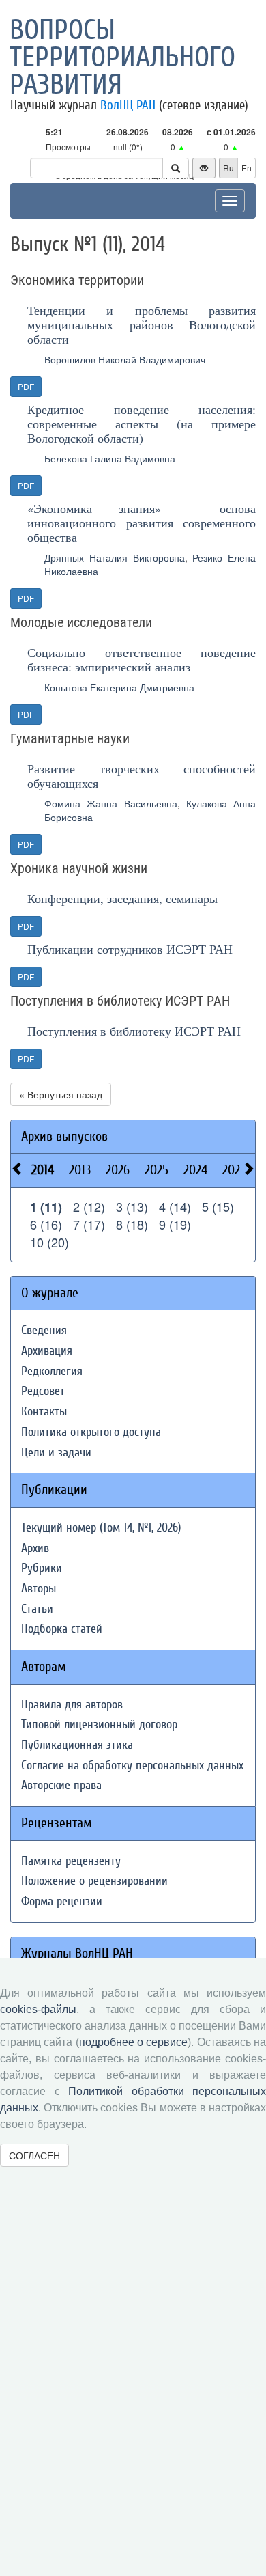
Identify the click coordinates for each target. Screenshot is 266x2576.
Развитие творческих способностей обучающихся (142, 776)
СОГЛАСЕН (34, 2155)
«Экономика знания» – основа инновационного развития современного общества (142, 523)
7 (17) (89, 1224)
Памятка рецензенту (71, 1861)
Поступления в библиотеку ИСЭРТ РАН (134, 1031)
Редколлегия (52, 1371)
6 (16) (46, 1224)
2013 (80, 1170)
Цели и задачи (56, 1453)
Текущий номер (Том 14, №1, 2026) (101, 1528)
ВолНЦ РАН (128, 105)
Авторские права (61, 1785)
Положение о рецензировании (94, 1881)
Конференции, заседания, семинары (122, 898)
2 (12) (89, 1206)
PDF (26, 386)
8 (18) (132, 1224)
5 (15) (218, 1206)
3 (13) (132, 1206)
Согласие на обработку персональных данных (132, 1765)
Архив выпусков (64, 1136)
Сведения (44, 1330)
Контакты (44, 1412)
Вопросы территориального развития (122, 57)
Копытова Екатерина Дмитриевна (119, 687)
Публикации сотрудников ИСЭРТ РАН (130, 949)
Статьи (37, 1609)
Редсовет (43, 1391)
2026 (118, 1170)
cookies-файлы (38, 2009)
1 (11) (46, 1207)
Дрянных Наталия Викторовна (115, 557)
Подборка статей (62, 1629)
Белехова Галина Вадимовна (110, 458)
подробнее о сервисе (134, 2042)
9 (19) (175, 1224)
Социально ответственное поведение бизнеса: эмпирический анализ (142, 660)
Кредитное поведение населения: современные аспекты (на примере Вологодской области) (142, 424)
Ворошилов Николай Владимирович (125, 359)
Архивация (47, 1351)
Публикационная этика (77, 1745)
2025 (157, 1170)
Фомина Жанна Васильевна (111, 803)
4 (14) (175, 1206)
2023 (234, 1170)
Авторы (39, 1589)
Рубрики (42, 1568)
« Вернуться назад (61, 1094)
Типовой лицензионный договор (99, 1725)
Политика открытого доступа (91, 1432)
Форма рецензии (62, 1901)
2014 (43, 1170)
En (247, 168)
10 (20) (49, 1242)
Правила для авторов (72, 1705)
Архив (35, 1548)
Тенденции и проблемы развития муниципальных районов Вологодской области (142, 324)
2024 (195, 1170)
